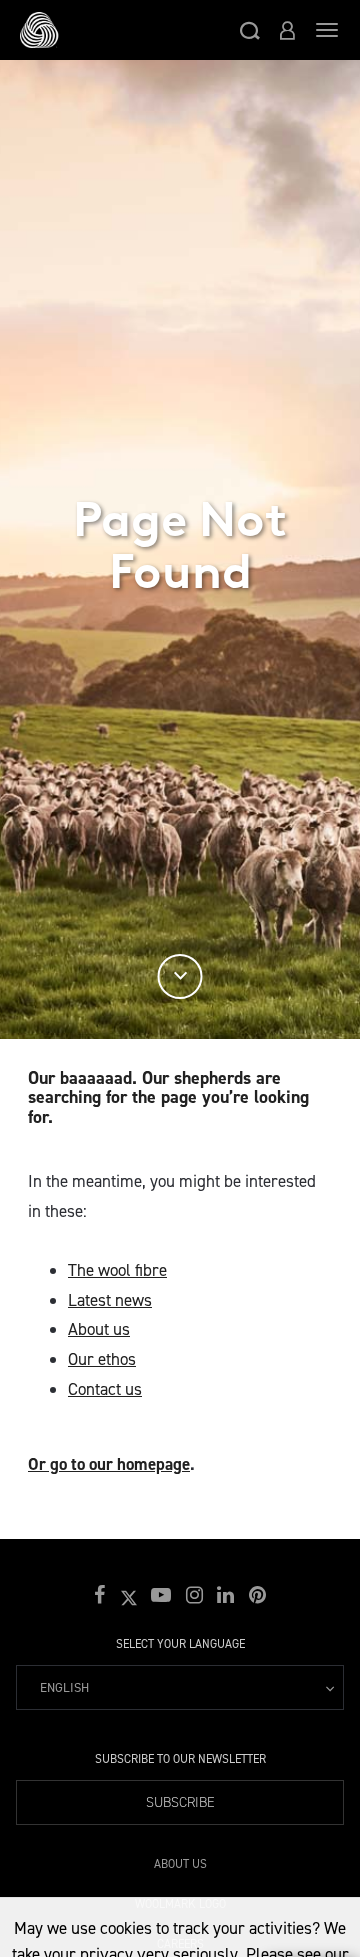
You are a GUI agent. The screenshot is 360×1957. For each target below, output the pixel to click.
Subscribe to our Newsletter (180, 1759)
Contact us (105, 1389)
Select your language (180, 1644)
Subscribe (180, 1802)
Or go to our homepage (109, 1464)
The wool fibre (117, 1270)
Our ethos (102, 1359)
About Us (180, 1860)
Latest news (110, 1300)
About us (99, 1329)
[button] (250, 30)
